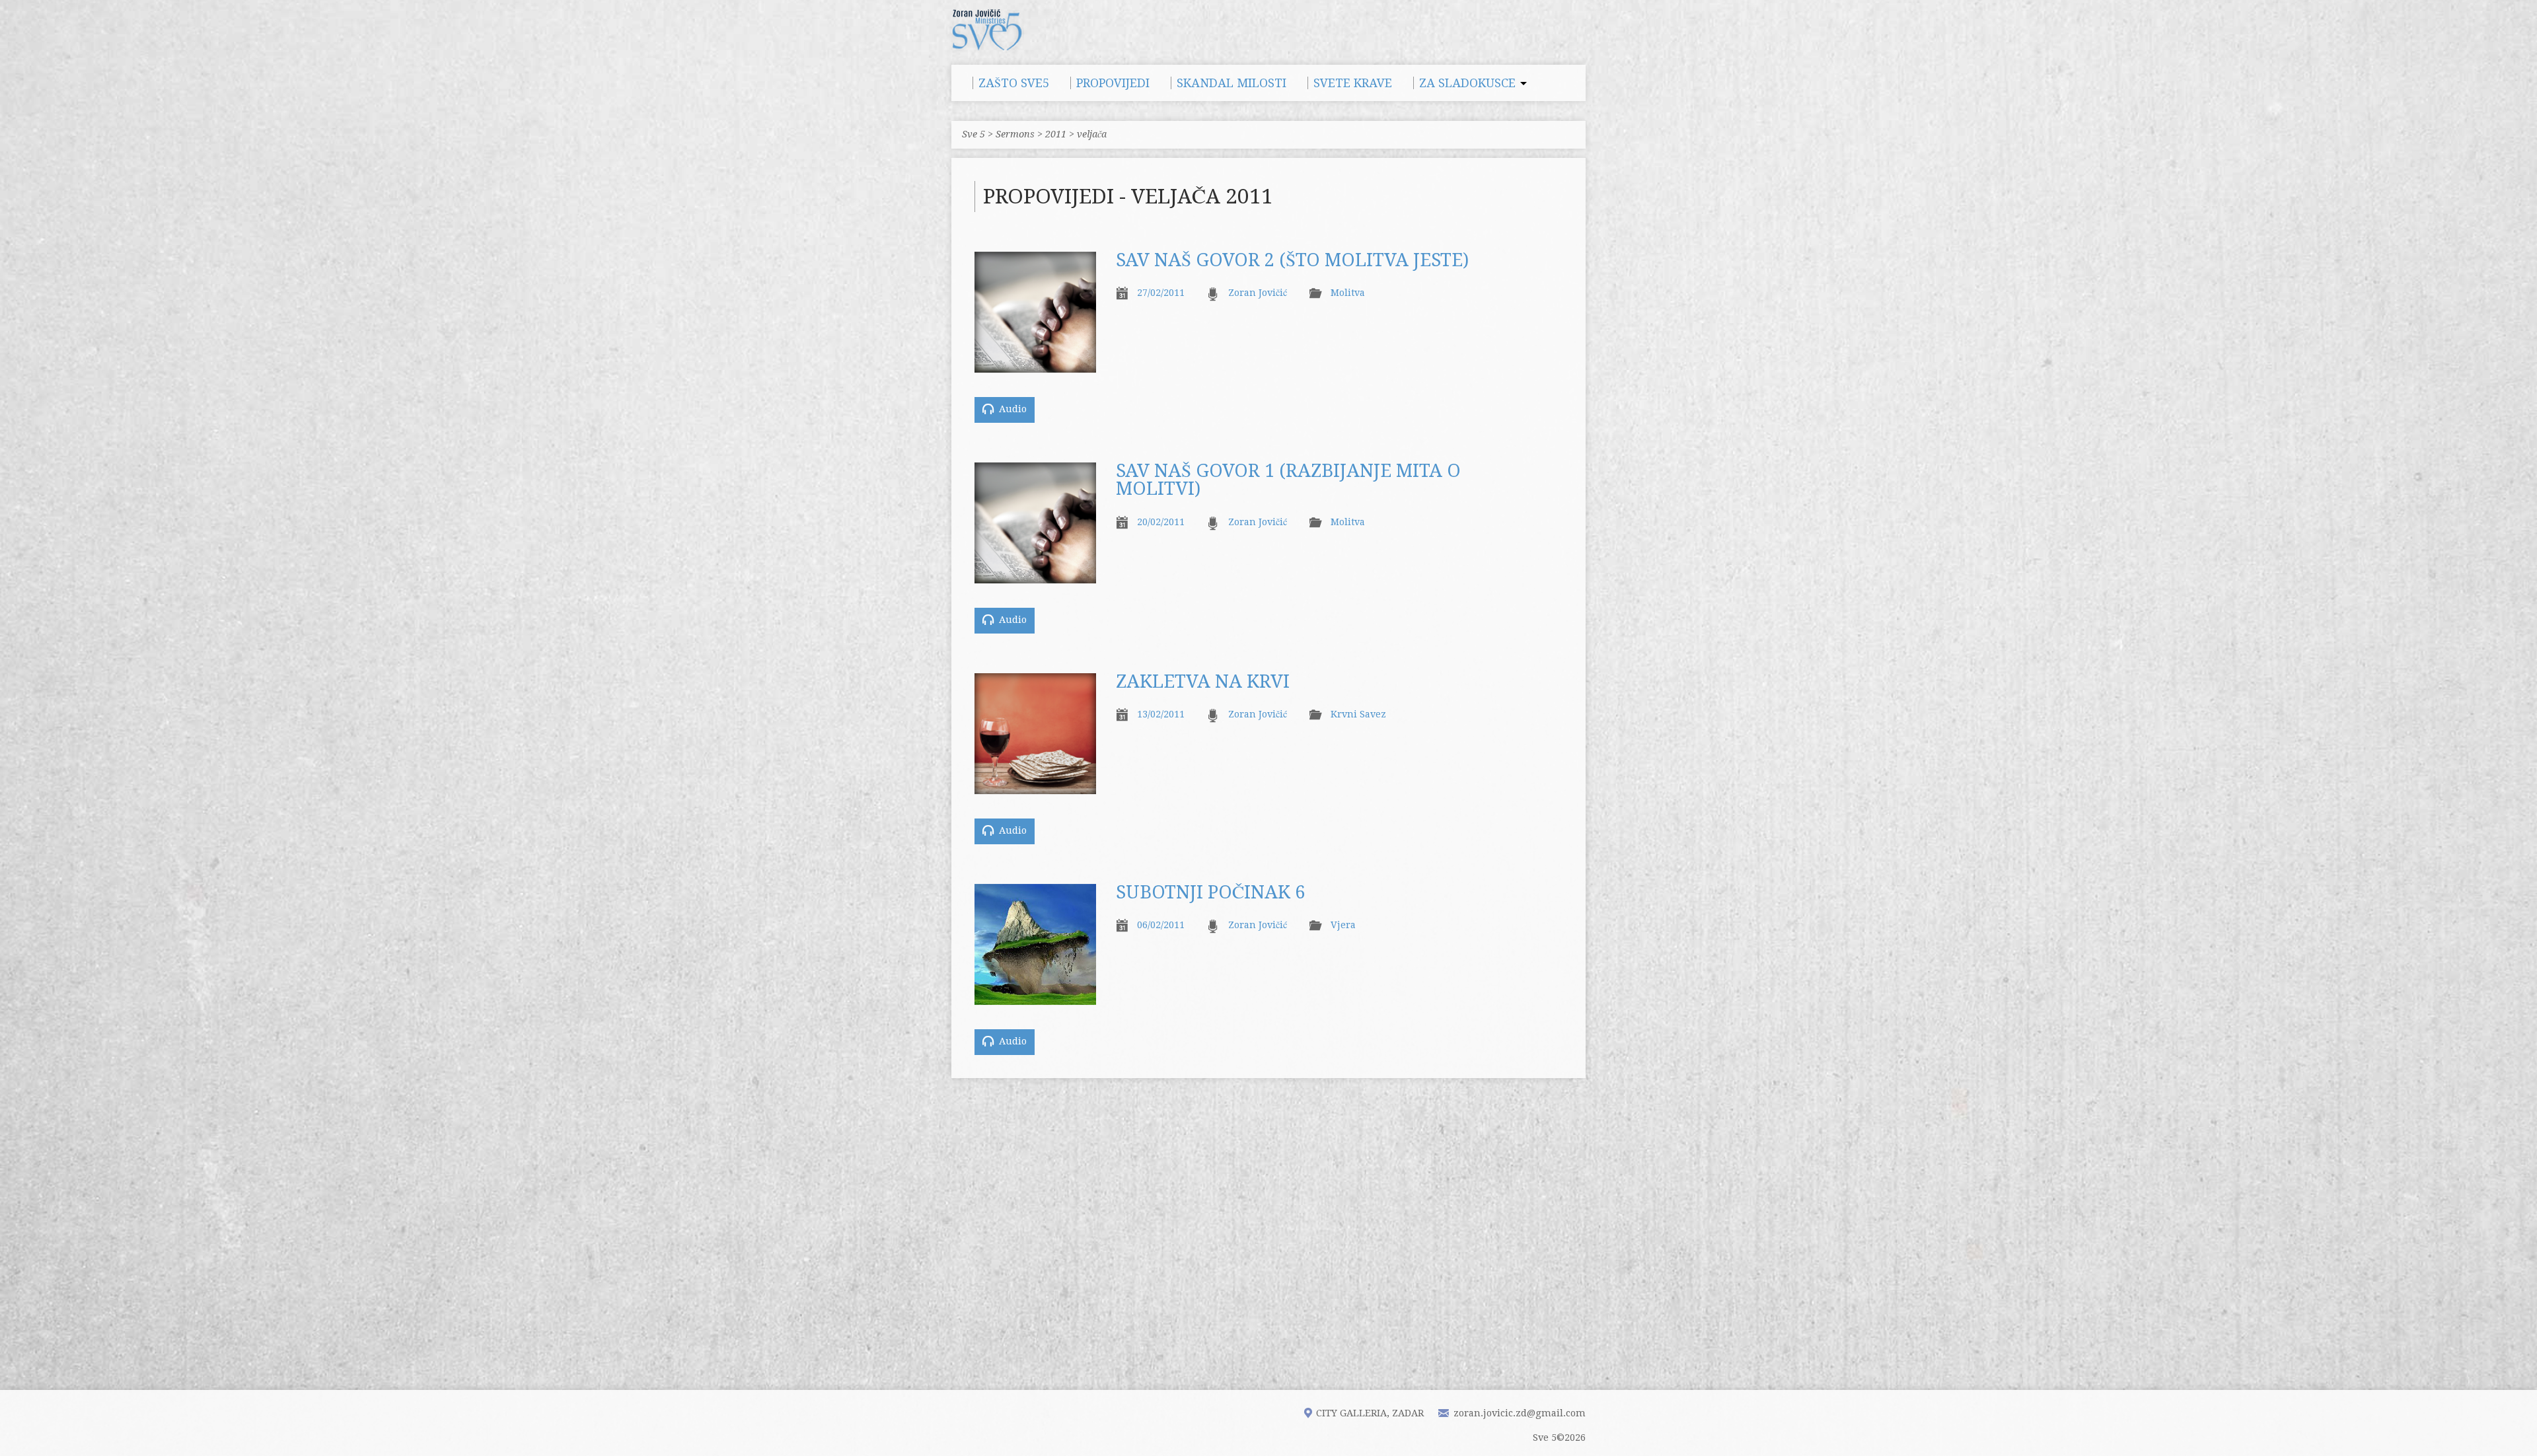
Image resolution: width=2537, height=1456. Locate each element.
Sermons (1015, 134)
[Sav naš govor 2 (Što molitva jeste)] (1035, 365)
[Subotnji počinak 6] (1035, 998)
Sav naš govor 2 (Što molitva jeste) (1292, 260)
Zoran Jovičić (1258, 293)
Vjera (1343, 925)
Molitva (1348, 293)
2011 (1056, 134)
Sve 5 (974, 134)
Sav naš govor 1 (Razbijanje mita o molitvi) (1288, 480)
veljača (1092, 134)
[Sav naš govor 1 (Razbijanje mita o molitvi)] (1035, 576)
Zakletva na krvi (1203, 682)
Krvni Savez (1358, 714)
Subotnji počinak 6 (1210, 892)
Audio (1011, 409)
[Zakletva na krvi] (1035, 787)
